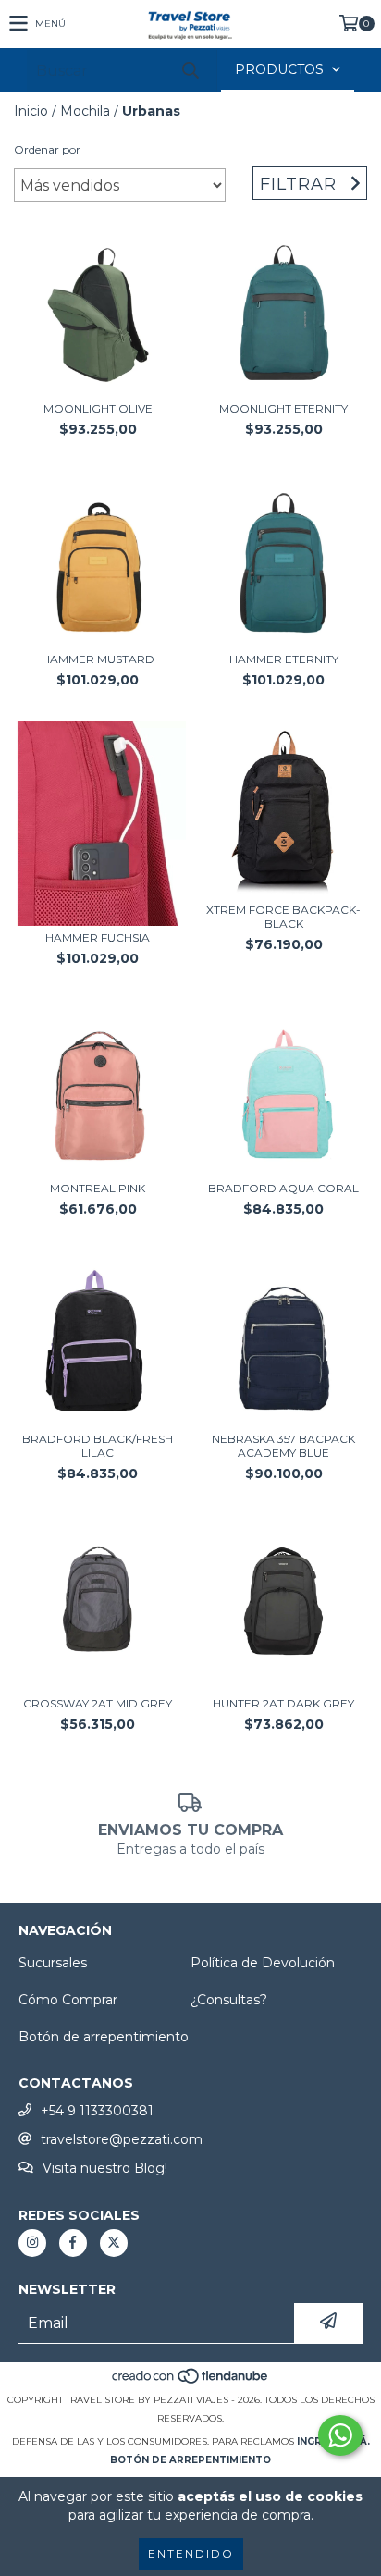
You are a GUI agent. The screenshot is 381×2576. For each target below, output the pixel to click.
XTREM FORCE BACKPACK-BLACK (283, 917)
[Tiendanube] (191, 2381)
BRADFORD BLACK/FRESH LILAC (98, 1446)
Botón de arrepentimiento (104, 2037)
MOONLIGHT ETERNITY (283, 408)
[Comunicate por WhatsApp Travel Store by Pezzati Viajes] (340, 2435)
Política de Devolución (263, 1963)
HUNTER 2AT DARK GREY (283, 1703)
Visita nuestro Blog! (105, 2168)
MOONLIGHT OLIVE (98, 408)
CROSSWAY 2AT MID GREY (98, 1703)
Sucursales (53, 1963)
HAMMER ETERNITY (284, 659)
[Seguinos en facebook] (73, 2243)
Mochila (85, 111)
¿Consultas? (229, 2000)
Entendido (191, 2553)
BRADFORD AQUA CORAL (283, 1188)
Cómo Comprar (68, 2000)
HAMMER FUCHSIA (98, 937)
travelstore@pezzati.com (122, 2139)
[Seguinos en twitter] (114, 2243)
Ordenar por (47, 149)
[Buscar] (190, 71)
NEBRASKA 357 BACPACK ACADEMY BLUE (283, 1446)
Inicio (31, 111)
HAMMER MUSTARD (98, 659)
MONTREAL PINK (98, 1188)
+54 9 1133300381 (97, 2111)
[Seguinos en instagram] (32, 2243)
